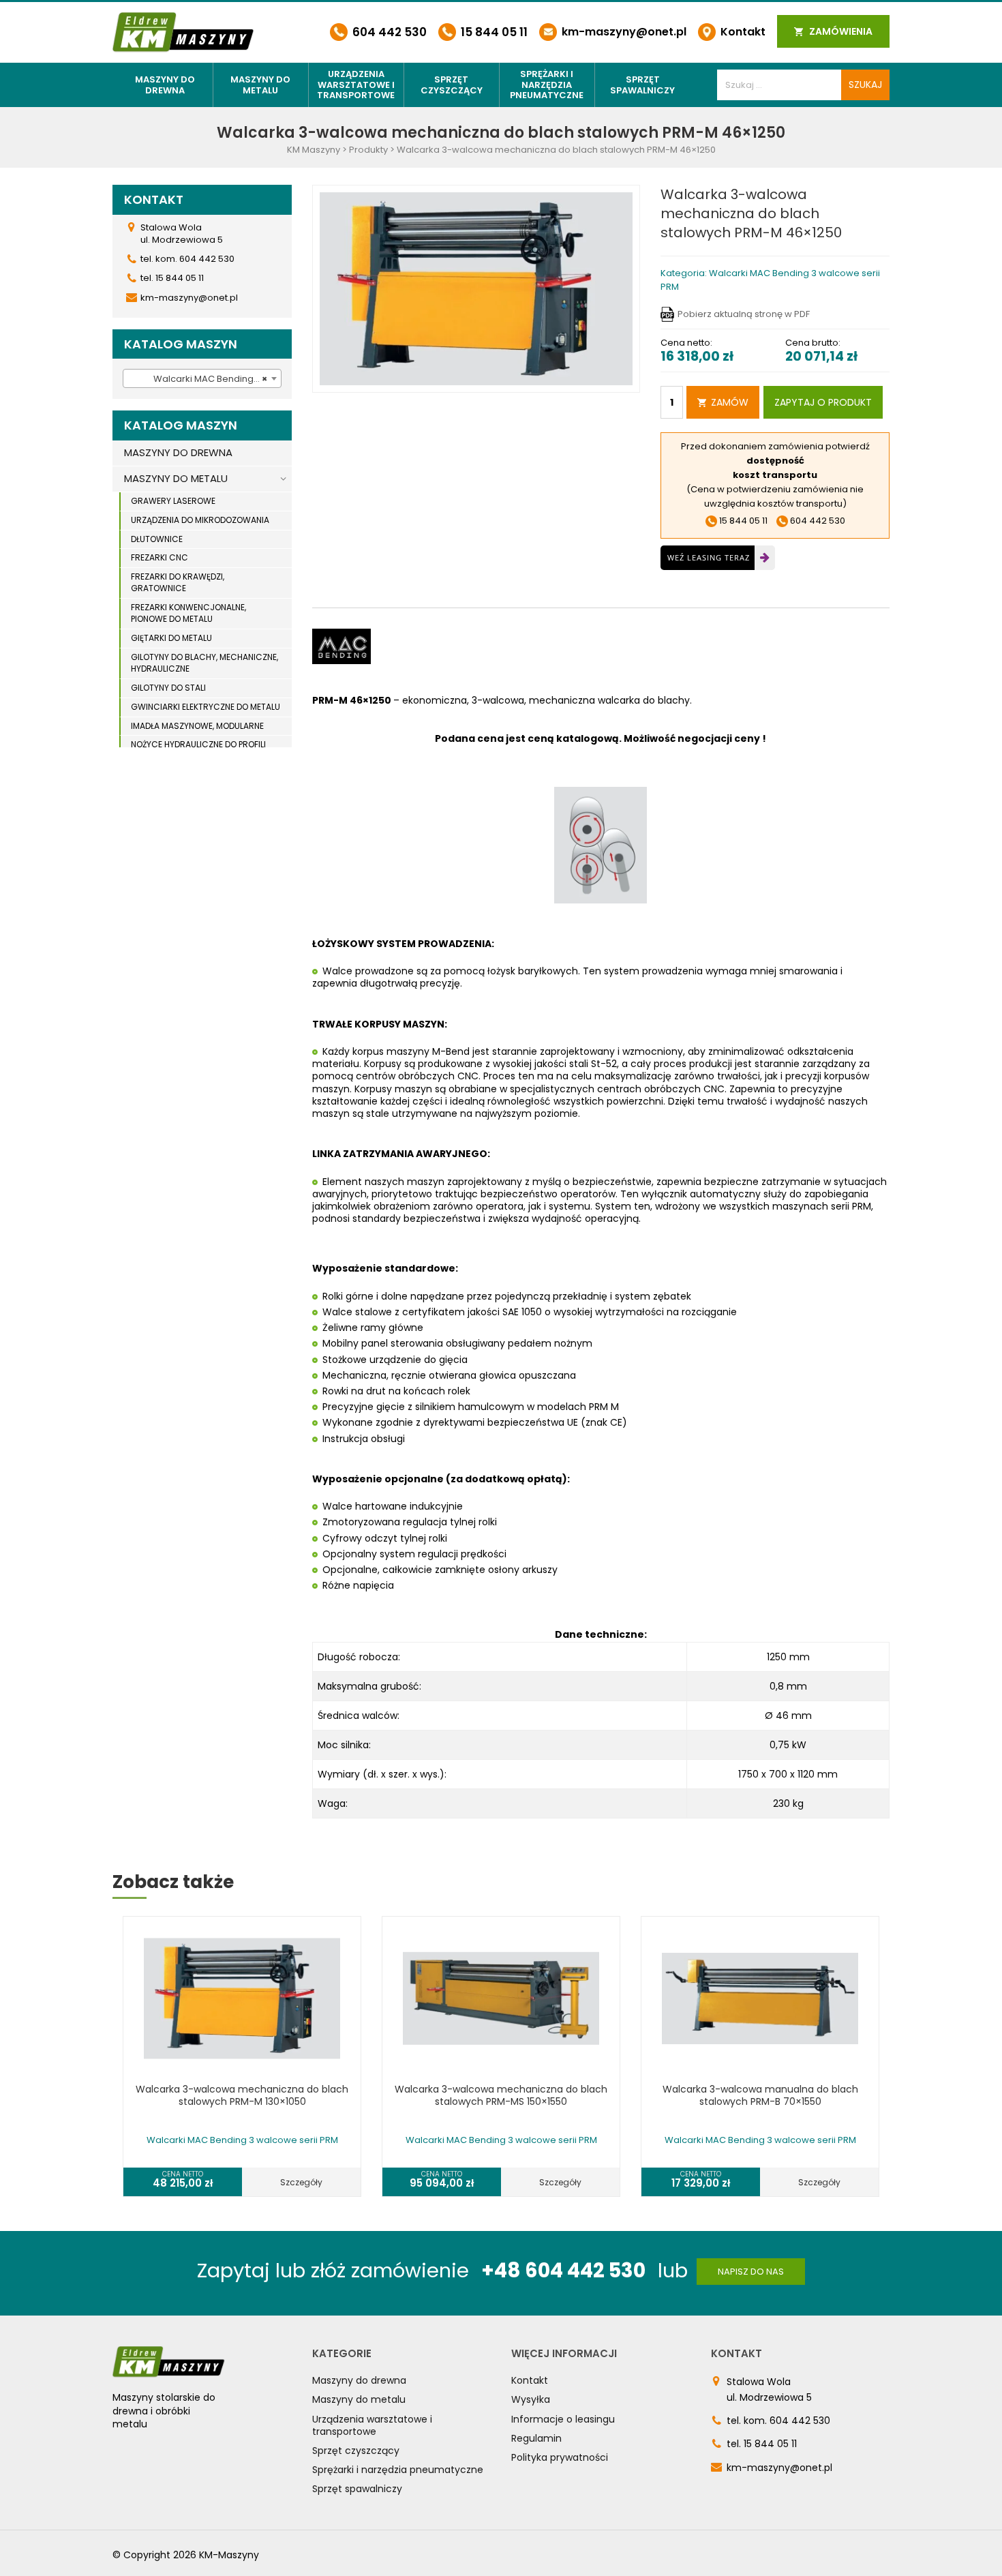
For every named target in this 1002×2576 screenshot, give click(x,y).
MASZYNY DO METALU (176, 478)
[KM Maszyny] (183, 32)
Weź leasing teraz (709, 557)
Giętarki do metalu (171, 638)
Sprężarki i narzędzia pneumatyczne (547, 85)
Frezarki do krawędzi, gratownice (178, 582)
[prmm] (476, 288)
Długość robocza (358, 1657)
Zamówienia (840, 31)
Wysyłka (531, 2399)
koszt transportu (775, 475)
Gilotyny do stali (168, 688)
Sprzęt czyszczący (452, 85)
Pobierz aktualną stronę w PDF (744, 314)
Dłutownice (157, 539)
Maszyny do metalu (260, 85)
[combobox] (202, 378)
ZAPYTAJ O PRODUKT (823, 402)
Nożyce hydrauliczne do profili (198, 744)
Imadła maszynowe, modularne (197, 726)
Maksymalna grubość (368, 1686)
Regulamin (536, 2438)
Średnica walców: (359, 1716)
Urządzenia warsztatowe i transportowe (356, 85)
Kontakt (742, 32)
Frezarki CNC (160, 557)
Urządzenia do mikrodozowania (200, 520)
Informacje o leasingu (563, 2419)
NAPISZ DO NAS (751, 2272)
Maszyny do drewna (165, 85)
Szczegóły (301, 2182)
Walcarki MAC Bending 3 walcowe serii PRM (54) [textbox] (205, 379)
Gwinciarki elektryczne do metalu (206, 707)
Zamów (730, 402)
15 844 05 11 (493, 32)
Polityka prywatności (560, 2457)
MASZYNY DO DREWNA (178, 452)
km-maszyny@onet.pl (623, 32)
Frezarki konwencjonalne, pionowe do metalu (188, 613)
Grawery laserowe (173, 501)
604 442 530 (388, 32)
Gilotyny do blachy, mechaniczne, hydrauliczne (204, 663)
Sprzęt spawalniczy (642, 85)
